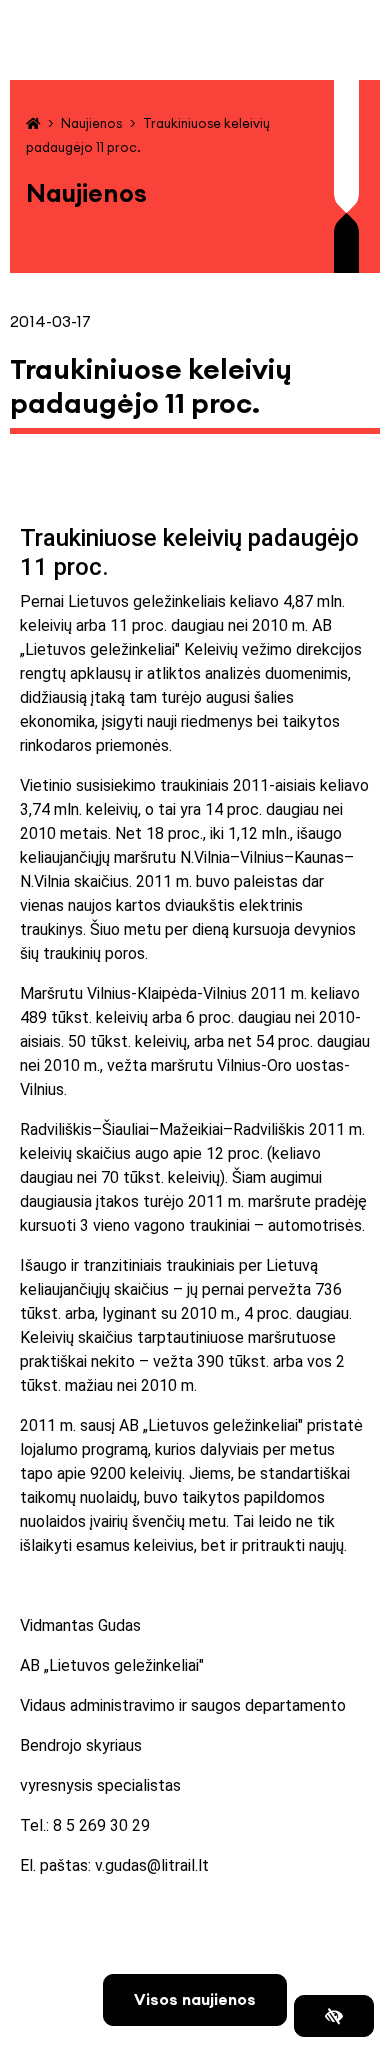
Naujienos (91, 123)
